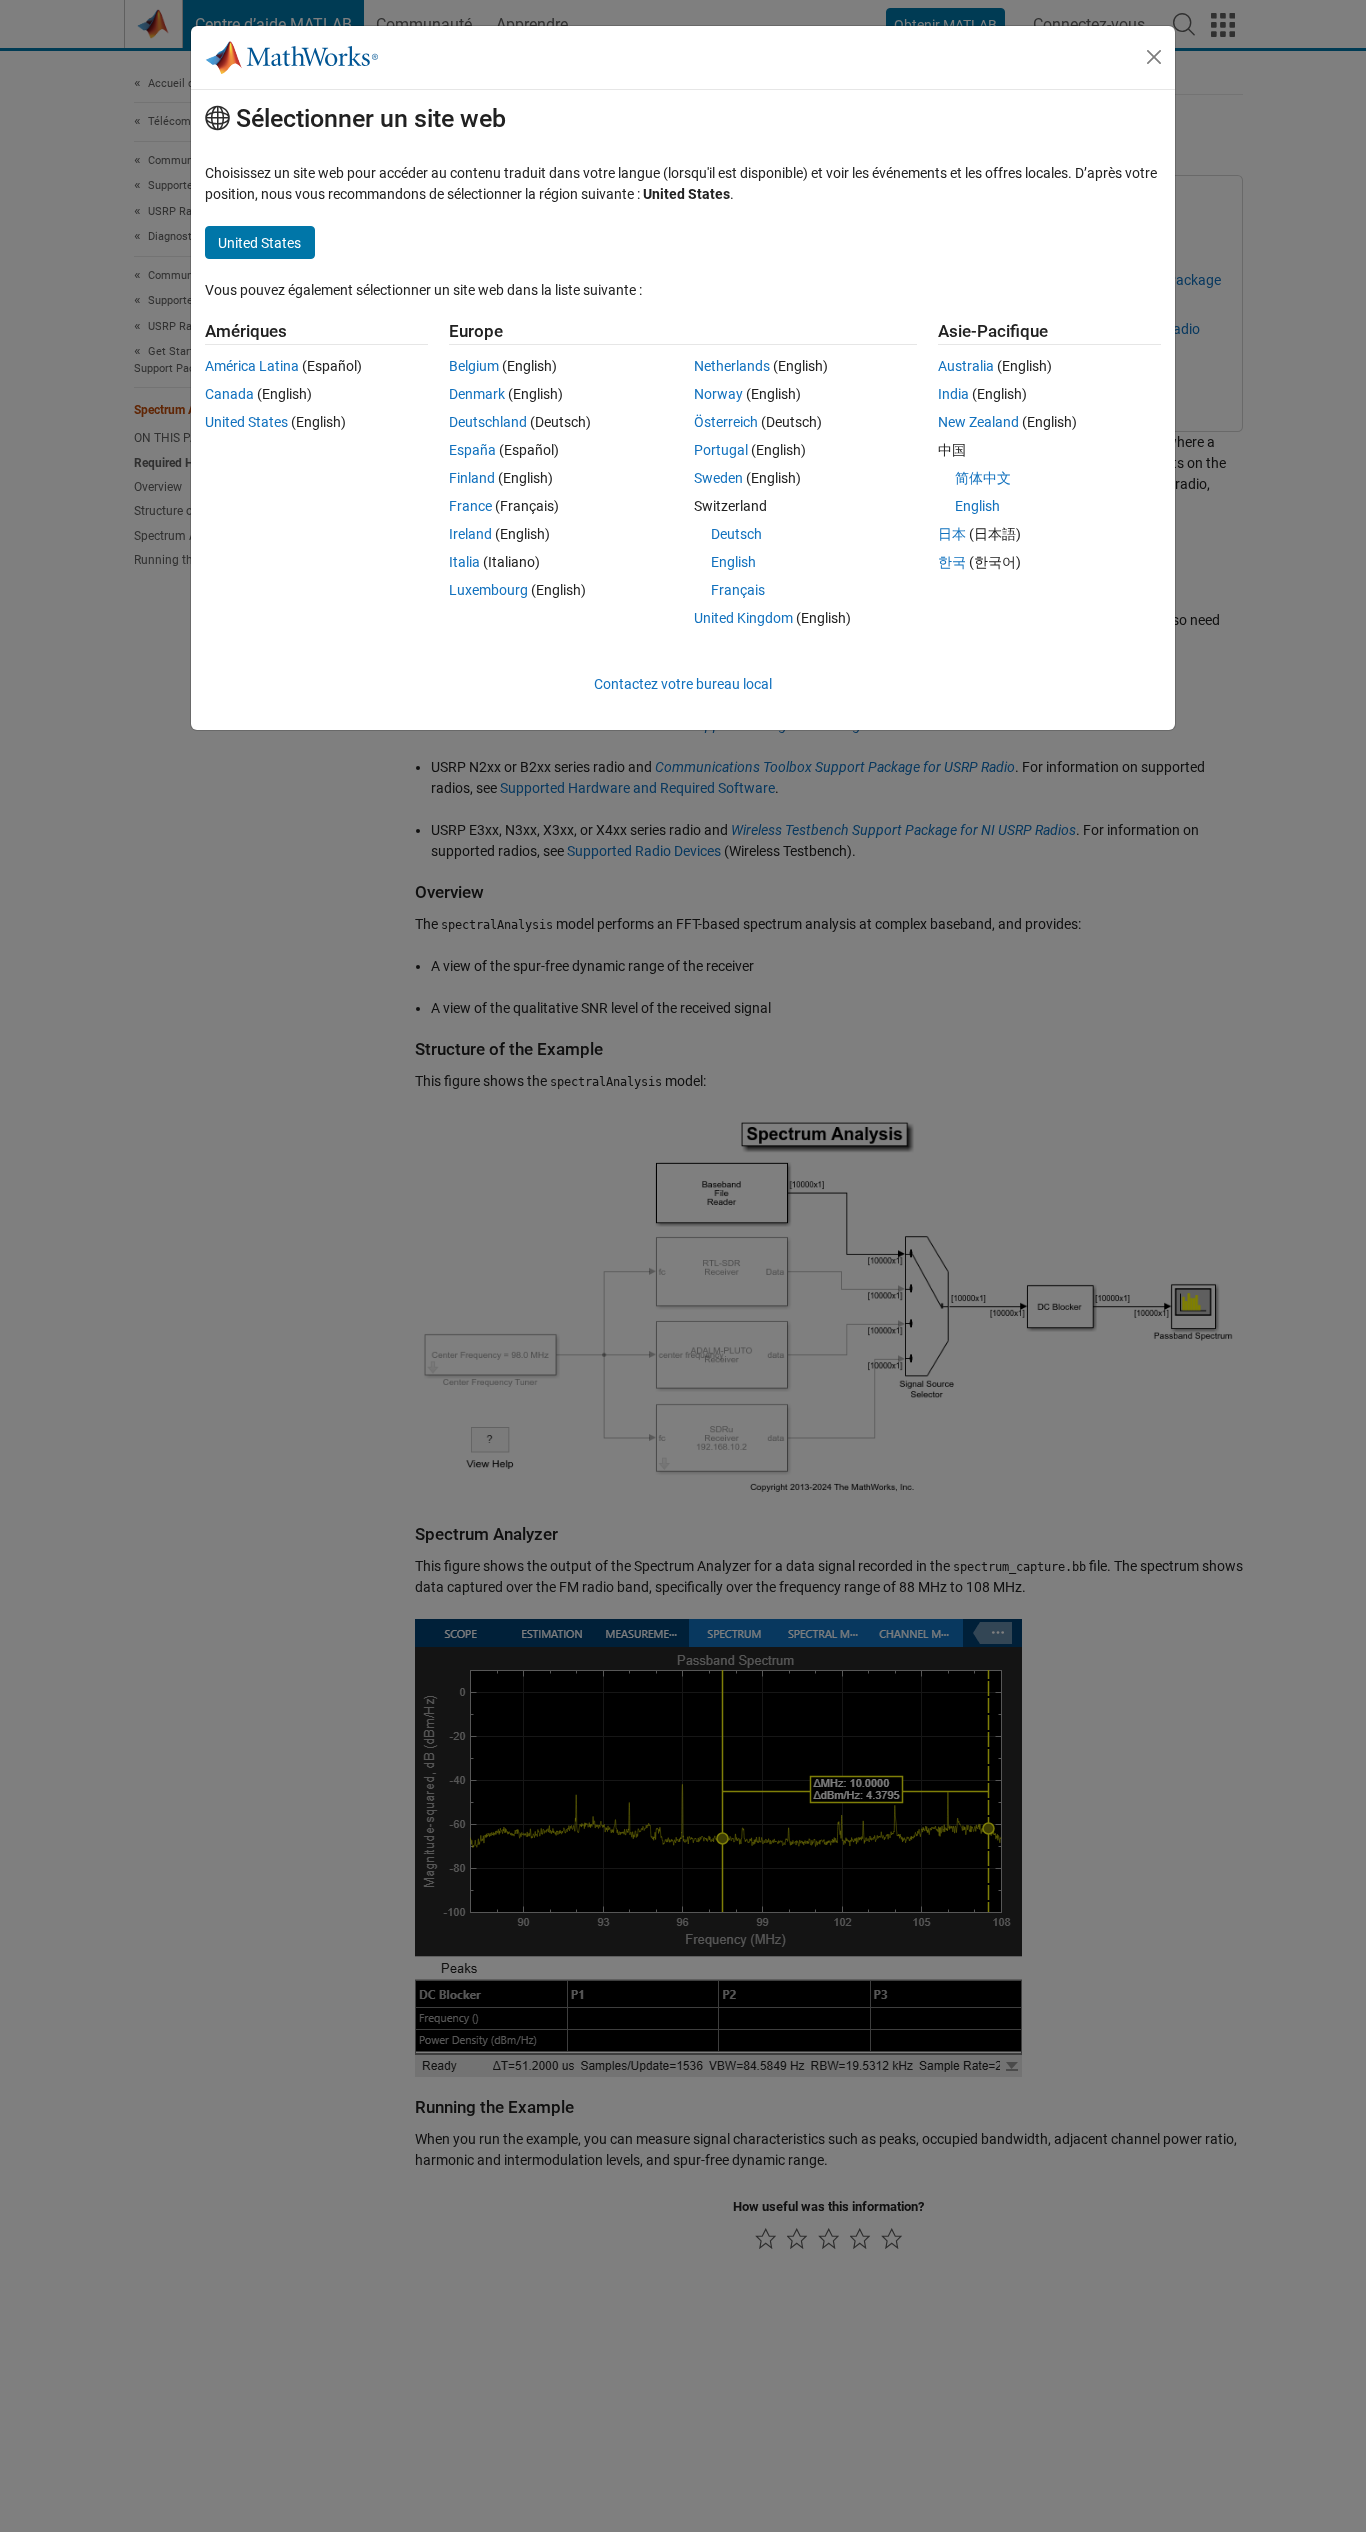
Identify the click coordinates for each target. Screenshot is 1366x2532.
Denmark (477, 394)
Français (738, 590)
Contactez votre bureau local (683, 684)
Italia (464, 562)
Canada (229, 394)
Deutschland (488, 422)
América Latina (252, 366)
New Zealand (978, 422)
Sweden (718, 478)
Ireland (470, 534)
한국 (952, 562)
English (733, 562)
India (953, 394)
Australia (966, 366)
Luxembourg (488, 590)
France (470, 506)
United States (246, 422)
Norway (718, 394)
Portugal (721, 450)
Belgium (474, 366)
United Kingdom (743, 618)
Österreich (726, 422)
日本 (952, 534)
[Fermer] (1154, 57)
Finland (472, 478)
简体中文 (983, 478)
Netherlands (732, 366)
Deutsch (736, 534)
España (472, 450)
